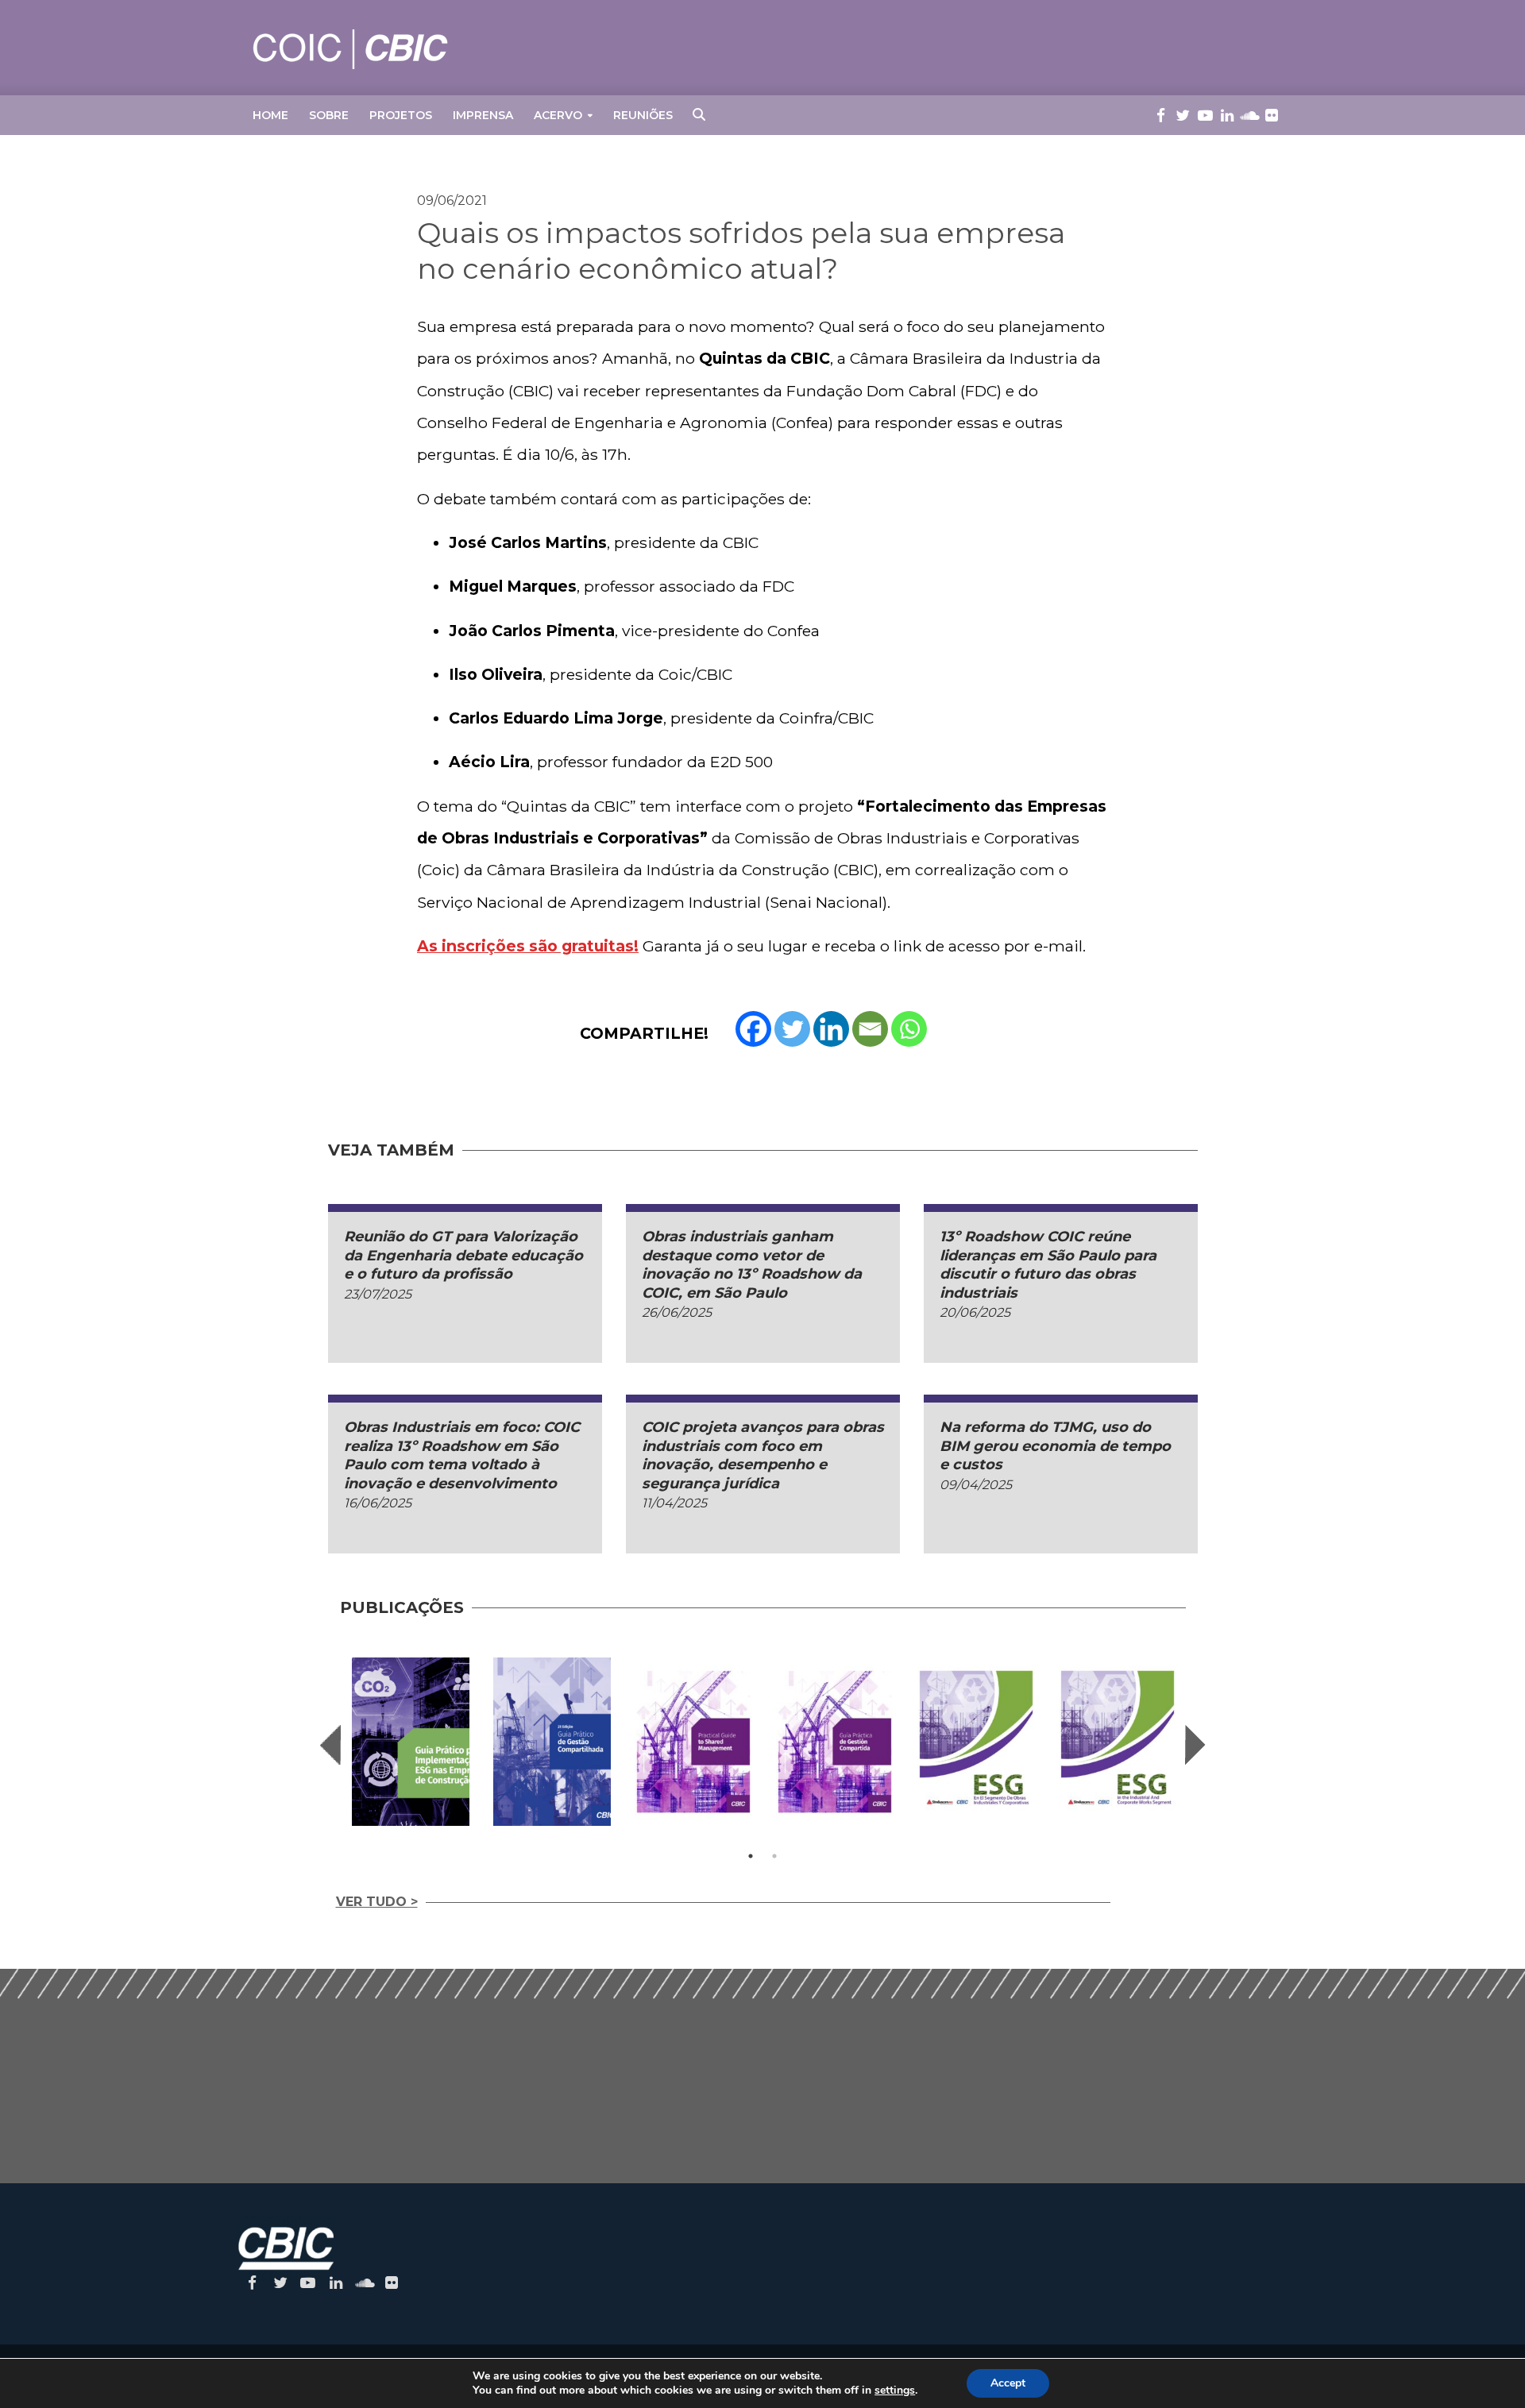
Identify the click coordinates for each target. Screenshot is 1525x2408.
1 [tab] (751, 1856)
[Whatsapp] (909, 1029)
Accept (1008, 2383)
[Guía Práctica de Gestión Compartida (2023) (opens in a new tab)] (835, 1741)
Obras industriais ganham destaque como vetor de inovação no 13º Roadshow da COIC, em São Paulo (752, 1264)
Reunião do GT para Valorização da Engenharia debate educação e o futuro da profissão (463, 1255)
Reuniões (643, 115)
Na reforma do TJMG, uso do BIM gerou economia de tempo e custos (1055, 1446)
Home (270, 115)
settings (895, 2391)
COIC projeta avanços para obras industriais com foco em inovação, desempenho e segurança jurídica (763, 1455)
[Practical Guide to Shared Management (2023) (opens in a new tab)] (693, 1741)
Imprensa (483, 115)
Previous (330, 1745)
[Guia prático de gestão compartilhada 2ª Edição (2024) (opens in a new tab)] (552, 1741)
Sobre (329, 115)
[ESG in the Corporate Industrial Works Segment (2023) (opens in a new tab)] (1118, 1741)
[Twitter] (792, 1029)
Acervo (558, 115)
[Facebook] (753, 1029)
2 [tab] (774, 1856)
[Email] (870, 1029)
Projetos (401, 115)
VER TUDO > (377, 1902)
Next (1195, 1745)
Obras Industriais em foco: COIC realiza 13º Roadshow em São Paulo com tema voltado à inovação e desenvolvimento (462, 1455)
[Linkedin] (831, 1029)
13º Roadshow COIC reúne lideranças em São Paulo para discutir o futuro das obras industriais (1048, 1264)
